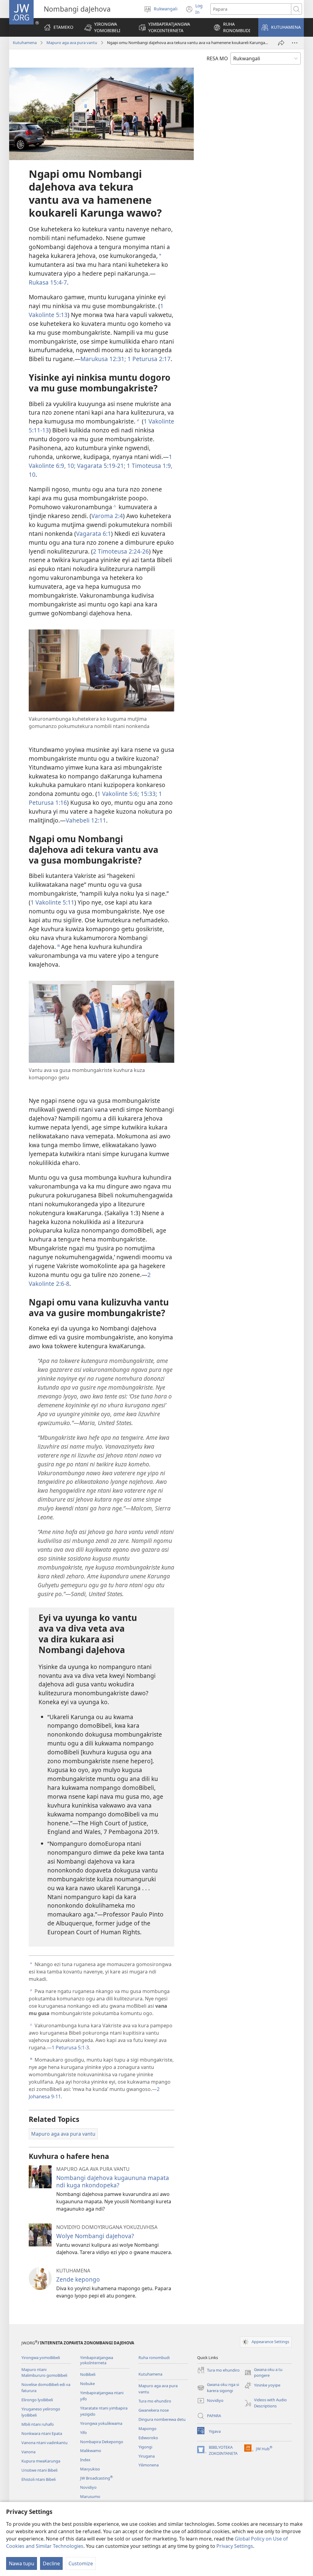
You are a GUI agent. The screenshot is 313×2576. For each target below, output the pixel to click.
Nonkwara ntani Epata (42, 2433)
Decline (51, 2563)
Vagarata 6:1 (94, 534)
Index (85, 2460)
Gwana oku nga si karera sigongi (218, 2388)
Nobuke (87, 2384)
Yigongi (145, 2447)
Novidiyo (88, 2487)
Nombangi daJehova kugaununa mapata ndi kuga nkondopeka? (113, 2181)
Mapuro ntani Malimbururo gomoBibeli (44, 2373)
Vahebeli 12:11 (86, 820)
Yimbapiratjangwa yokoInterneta (97, 2360)
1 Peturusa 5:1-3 (70, 2048)
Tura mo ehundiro (155, 2401)
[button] (106, 27)
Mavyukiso (90, 2469)
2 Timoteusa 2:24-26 (121, 551)
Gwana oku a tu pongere (263, 2373)
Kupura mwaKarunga (41, 2461)
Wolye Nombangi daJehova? (95, 2236)
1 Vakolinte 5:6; (118, 794)
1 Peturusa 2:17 (148, 359)
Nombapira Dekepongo (102, 2442)
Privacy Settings (235, 2546)
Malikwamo (91, 2451)
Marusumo (90, 2496)
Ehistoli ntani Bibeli (39, 2479)
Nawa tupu (22, 2563)
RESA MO (217, 58)
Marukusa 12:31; (103, 359)
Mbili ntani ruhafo (38, 2424)
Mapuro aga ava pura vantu (72, 43)
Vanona (28, 2452)
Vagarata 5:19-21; (100, 466)
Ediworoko (148, 2438)
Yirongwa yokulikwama (101, 2423)
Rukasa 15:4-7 (48, 282)
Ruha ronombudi (154, 2358)
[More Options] (295, 43)
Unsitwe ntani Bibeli (39, 2470)
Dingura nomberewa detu (162, 2419)
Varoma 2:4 (107, 516)
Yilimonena (149, 2465)
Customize (81, 2563)
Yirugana (147, 2456)
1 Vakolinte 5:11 (52, 902)
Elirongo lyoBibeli (37, 2400)
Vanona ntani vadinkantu (44, 2443)
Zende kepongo (78, 2279)
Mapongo (147, 2429)
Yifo (83, 2432)
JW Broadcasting (96, 2478)
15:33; (148, 794)
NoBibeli (88, 2374)
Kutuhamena (25, 43)
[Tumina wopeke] (281, 43)
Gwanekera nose (154, 2410)
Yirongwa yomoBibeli (41, 2358)
